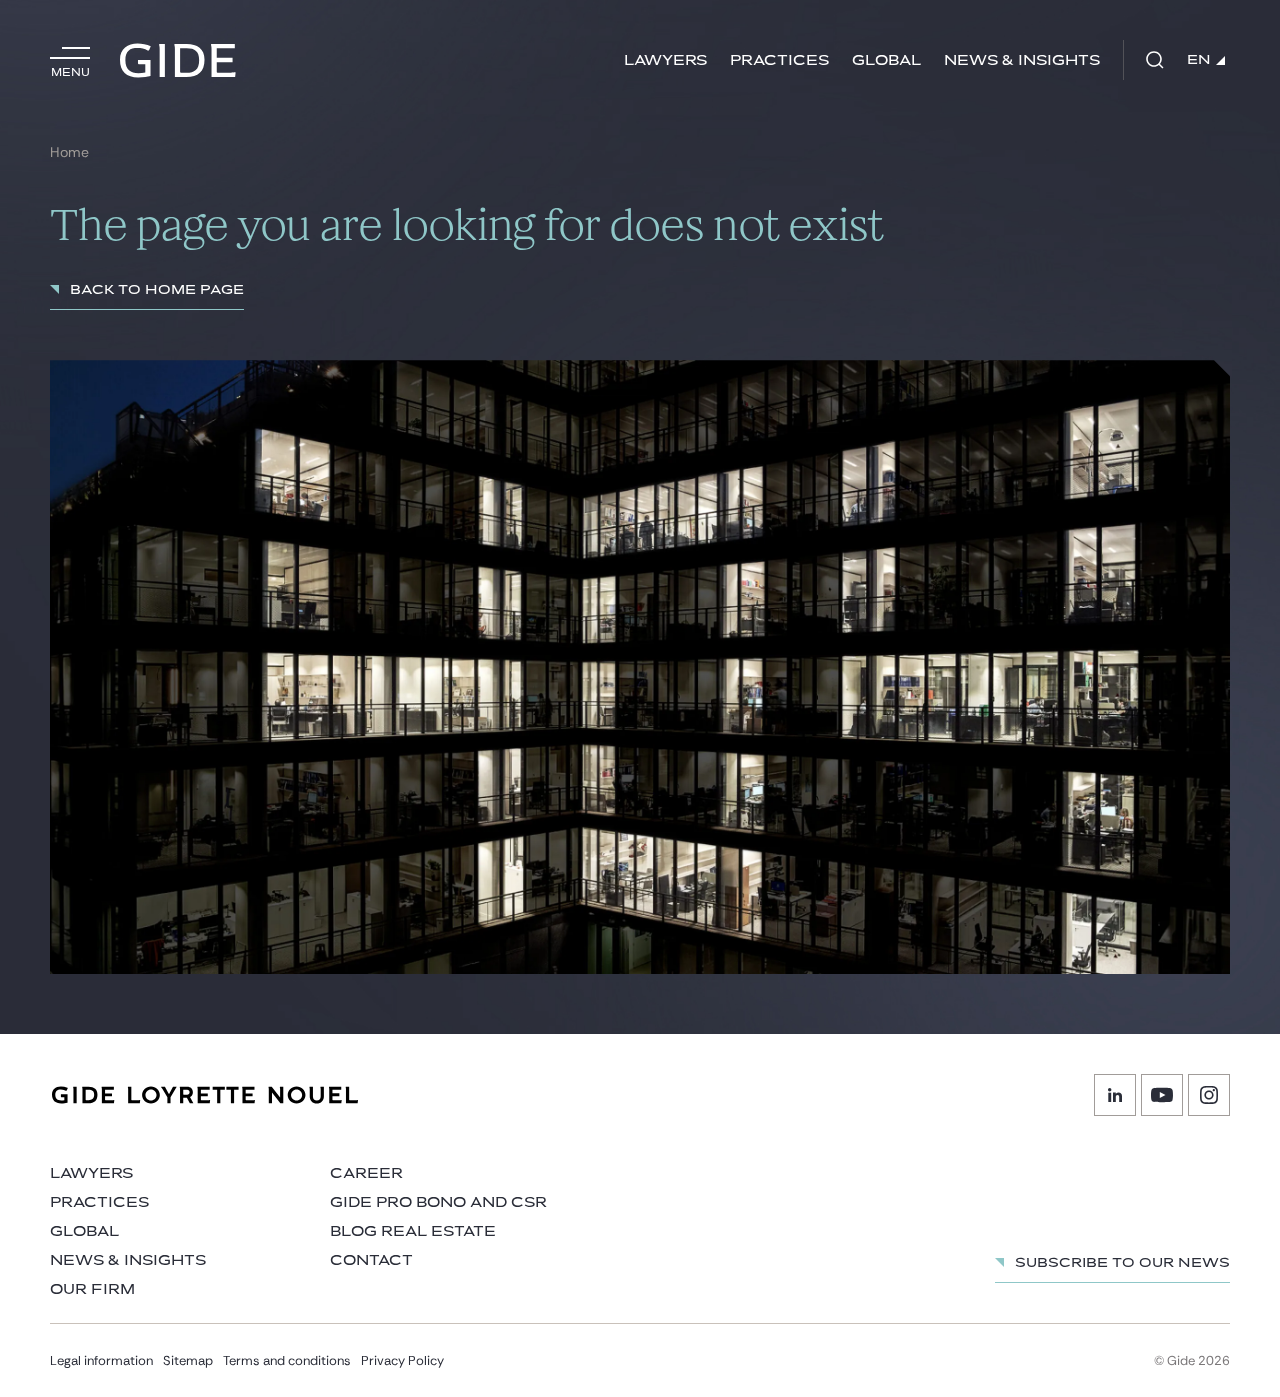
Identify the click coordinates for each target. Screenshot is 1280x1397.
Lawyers (665, 60)
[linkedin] (1115, 1095)
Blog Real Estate (413, 1231)
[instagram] (1209, 1095)
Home (69, 152)
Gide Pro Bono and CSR (438, 1202)
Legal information (101, 1360)
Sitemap (188, 1360)
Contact (371, 1260)
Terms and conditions (287, 1360)
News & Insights (1022, 60)
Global (886, 60)
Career (366, 1173)
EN (1199, 60)
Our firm (92, 1289)
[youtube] (1162, 1095)
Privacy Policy (402, 1360)
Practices (779, 60)
